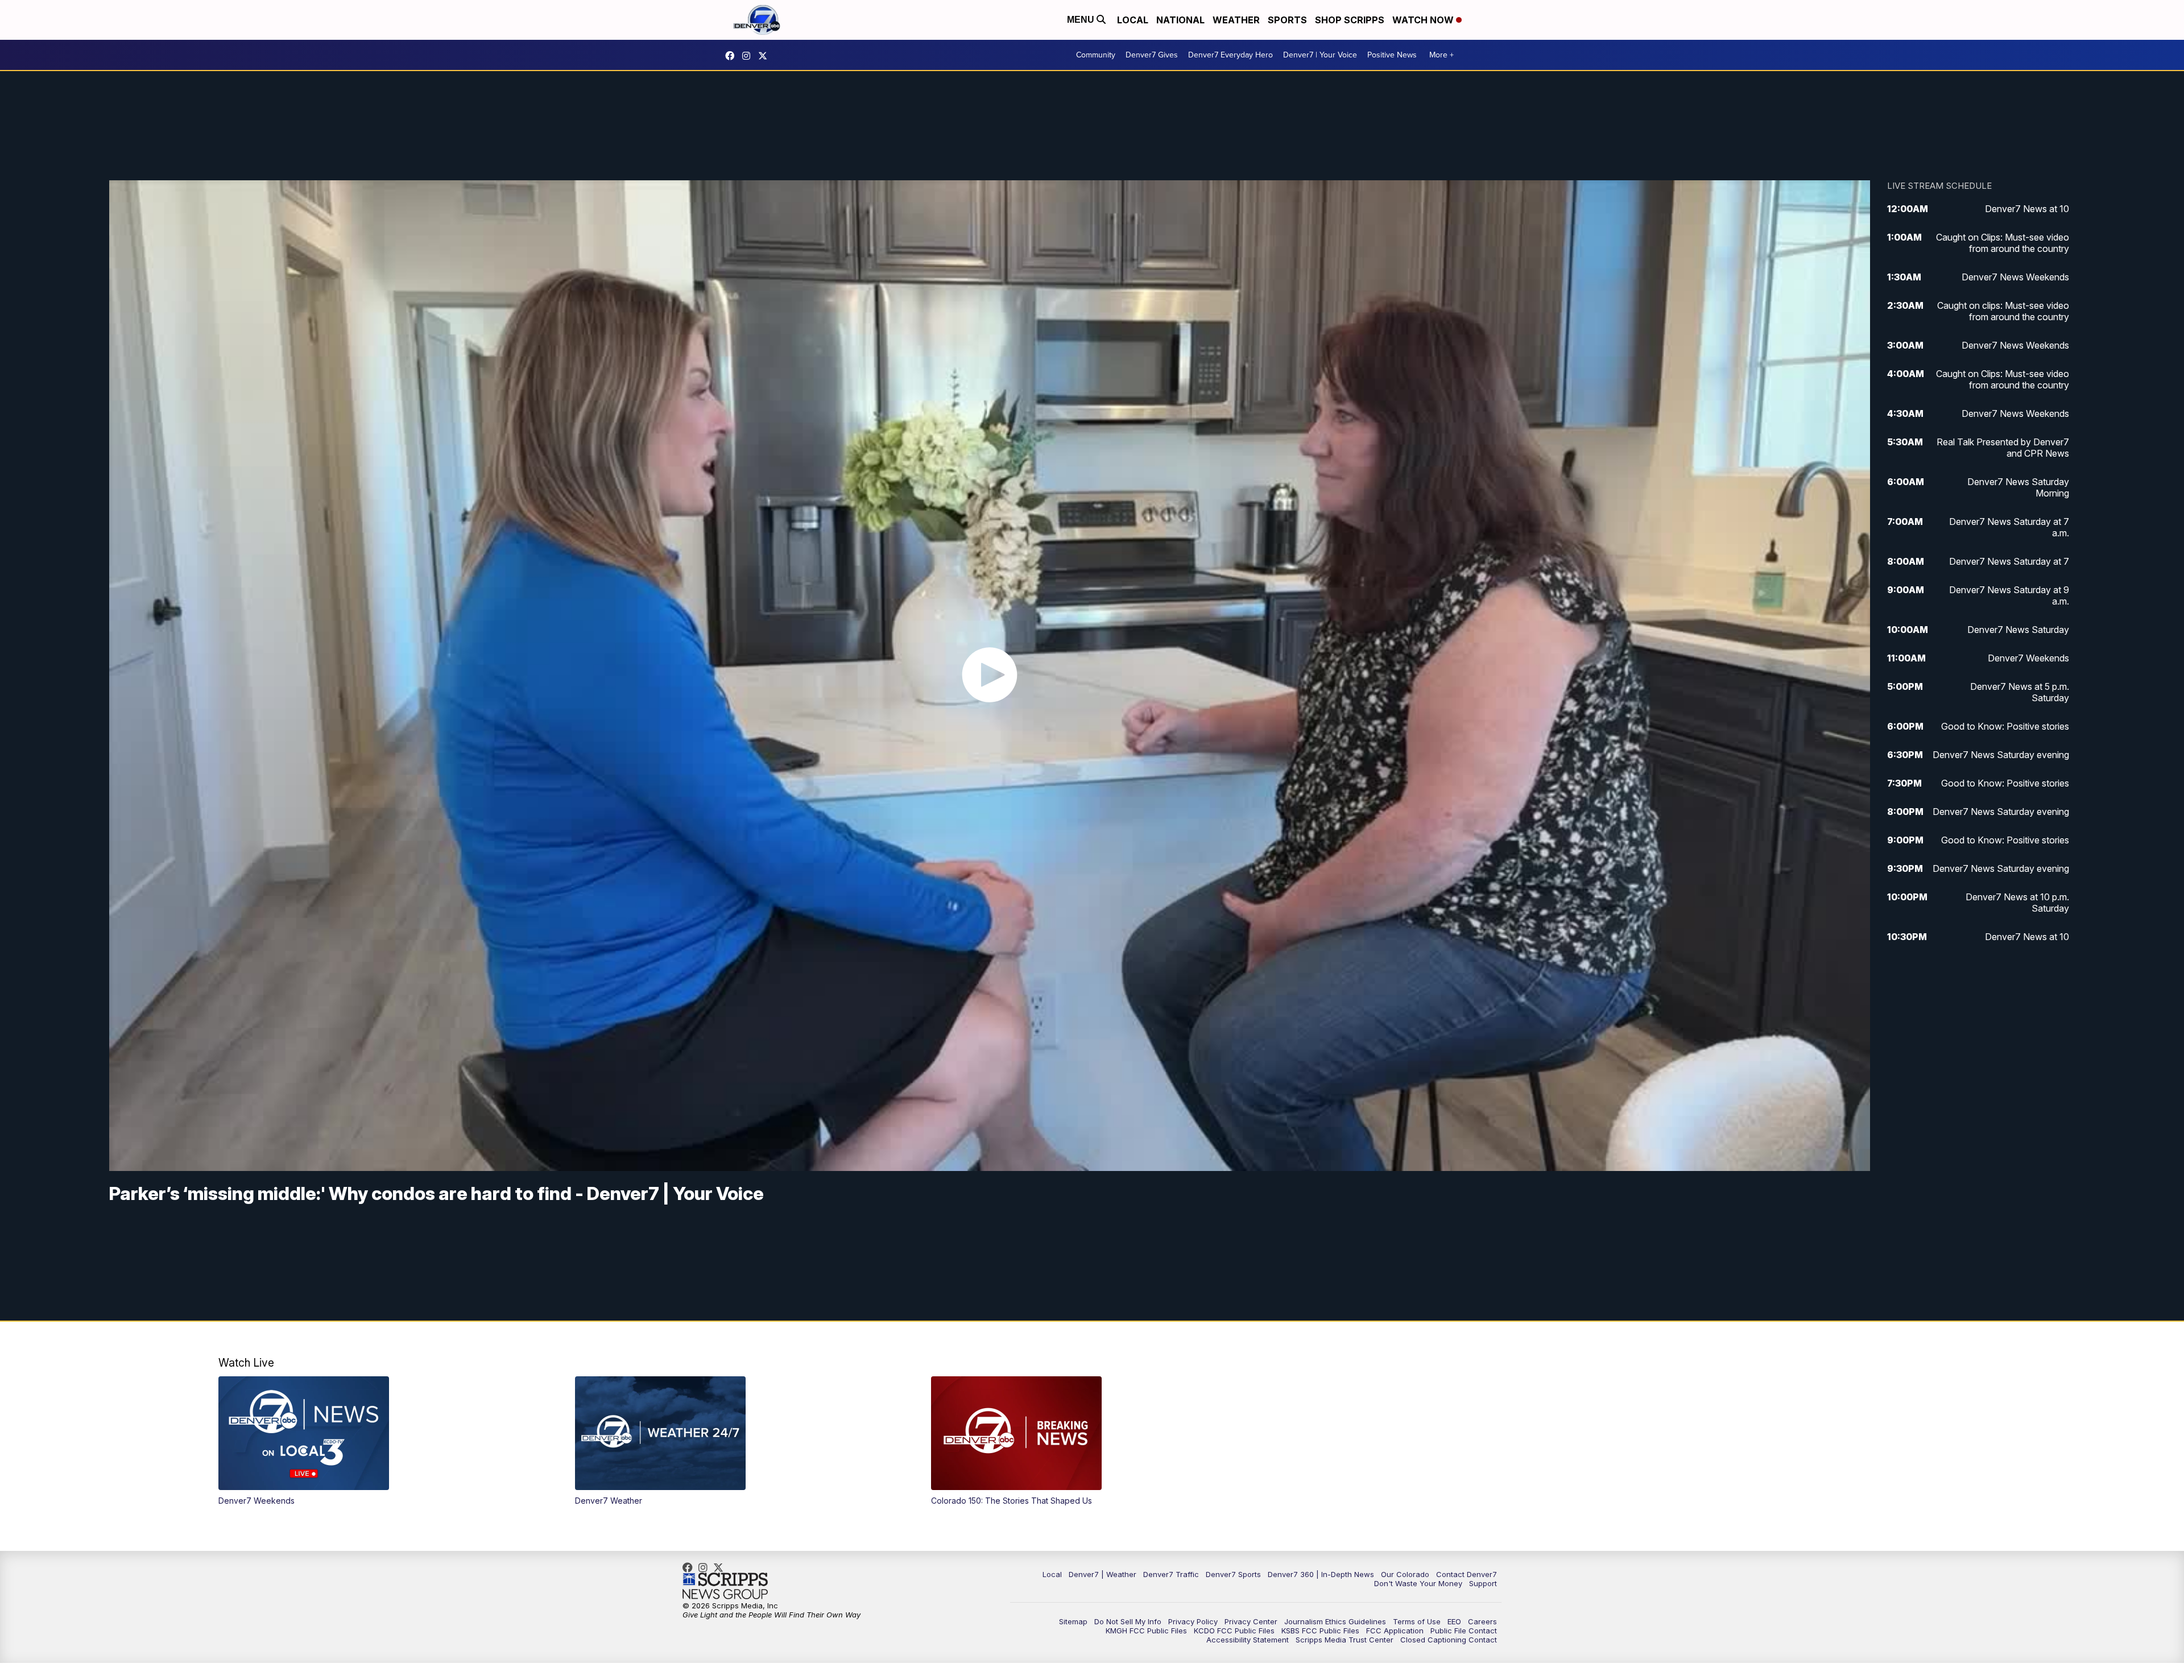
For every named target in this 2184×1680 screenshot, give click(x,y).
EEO (1454, 1621)
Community (1096, 55)
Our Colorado (1405, 1574)
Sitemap (1073, 1621)
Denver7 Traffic (1171, 1574)
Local (1133, 20)
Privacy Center (1251, 1621)
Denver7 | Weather (1103, 1574)
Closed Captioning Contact (1449, 1640)
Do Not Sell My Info (1128, 1621)
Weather (1236, 20)
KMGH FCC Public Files (1146, 1631)
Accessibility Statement (1248, 1640)
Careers (1482, 1621)
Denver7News (733, 56)
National (1180, 20)
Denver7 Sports (1233, 1574)
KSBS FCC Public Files (1320, 1631)
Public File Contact (1464, 1631)
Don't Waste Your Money (1418, 1583)
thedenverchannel (749, 56)
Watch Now (1424, 20)
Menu (1082, 20)
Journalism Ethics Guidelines (1335, 1621)
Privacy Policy (1193, 1621)
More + (1441, 55)
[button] (379, 1441)
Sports (1287, 20)
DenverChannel (766, 56)
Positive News (1392, 55)
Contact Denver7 (1467, 1574)
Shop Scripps (1350, 20)
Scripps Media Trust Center (1345, 1640)
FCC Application (1395, 1631)
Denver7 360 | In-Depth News (1321, 1574)
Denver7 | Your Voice (1320, 55)
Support (1483, 1583)
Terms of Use (1417, 1621)
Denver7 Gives (1152, 55)
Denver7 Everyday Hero (1230, 55)
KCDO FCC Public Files (1234, 1631)
